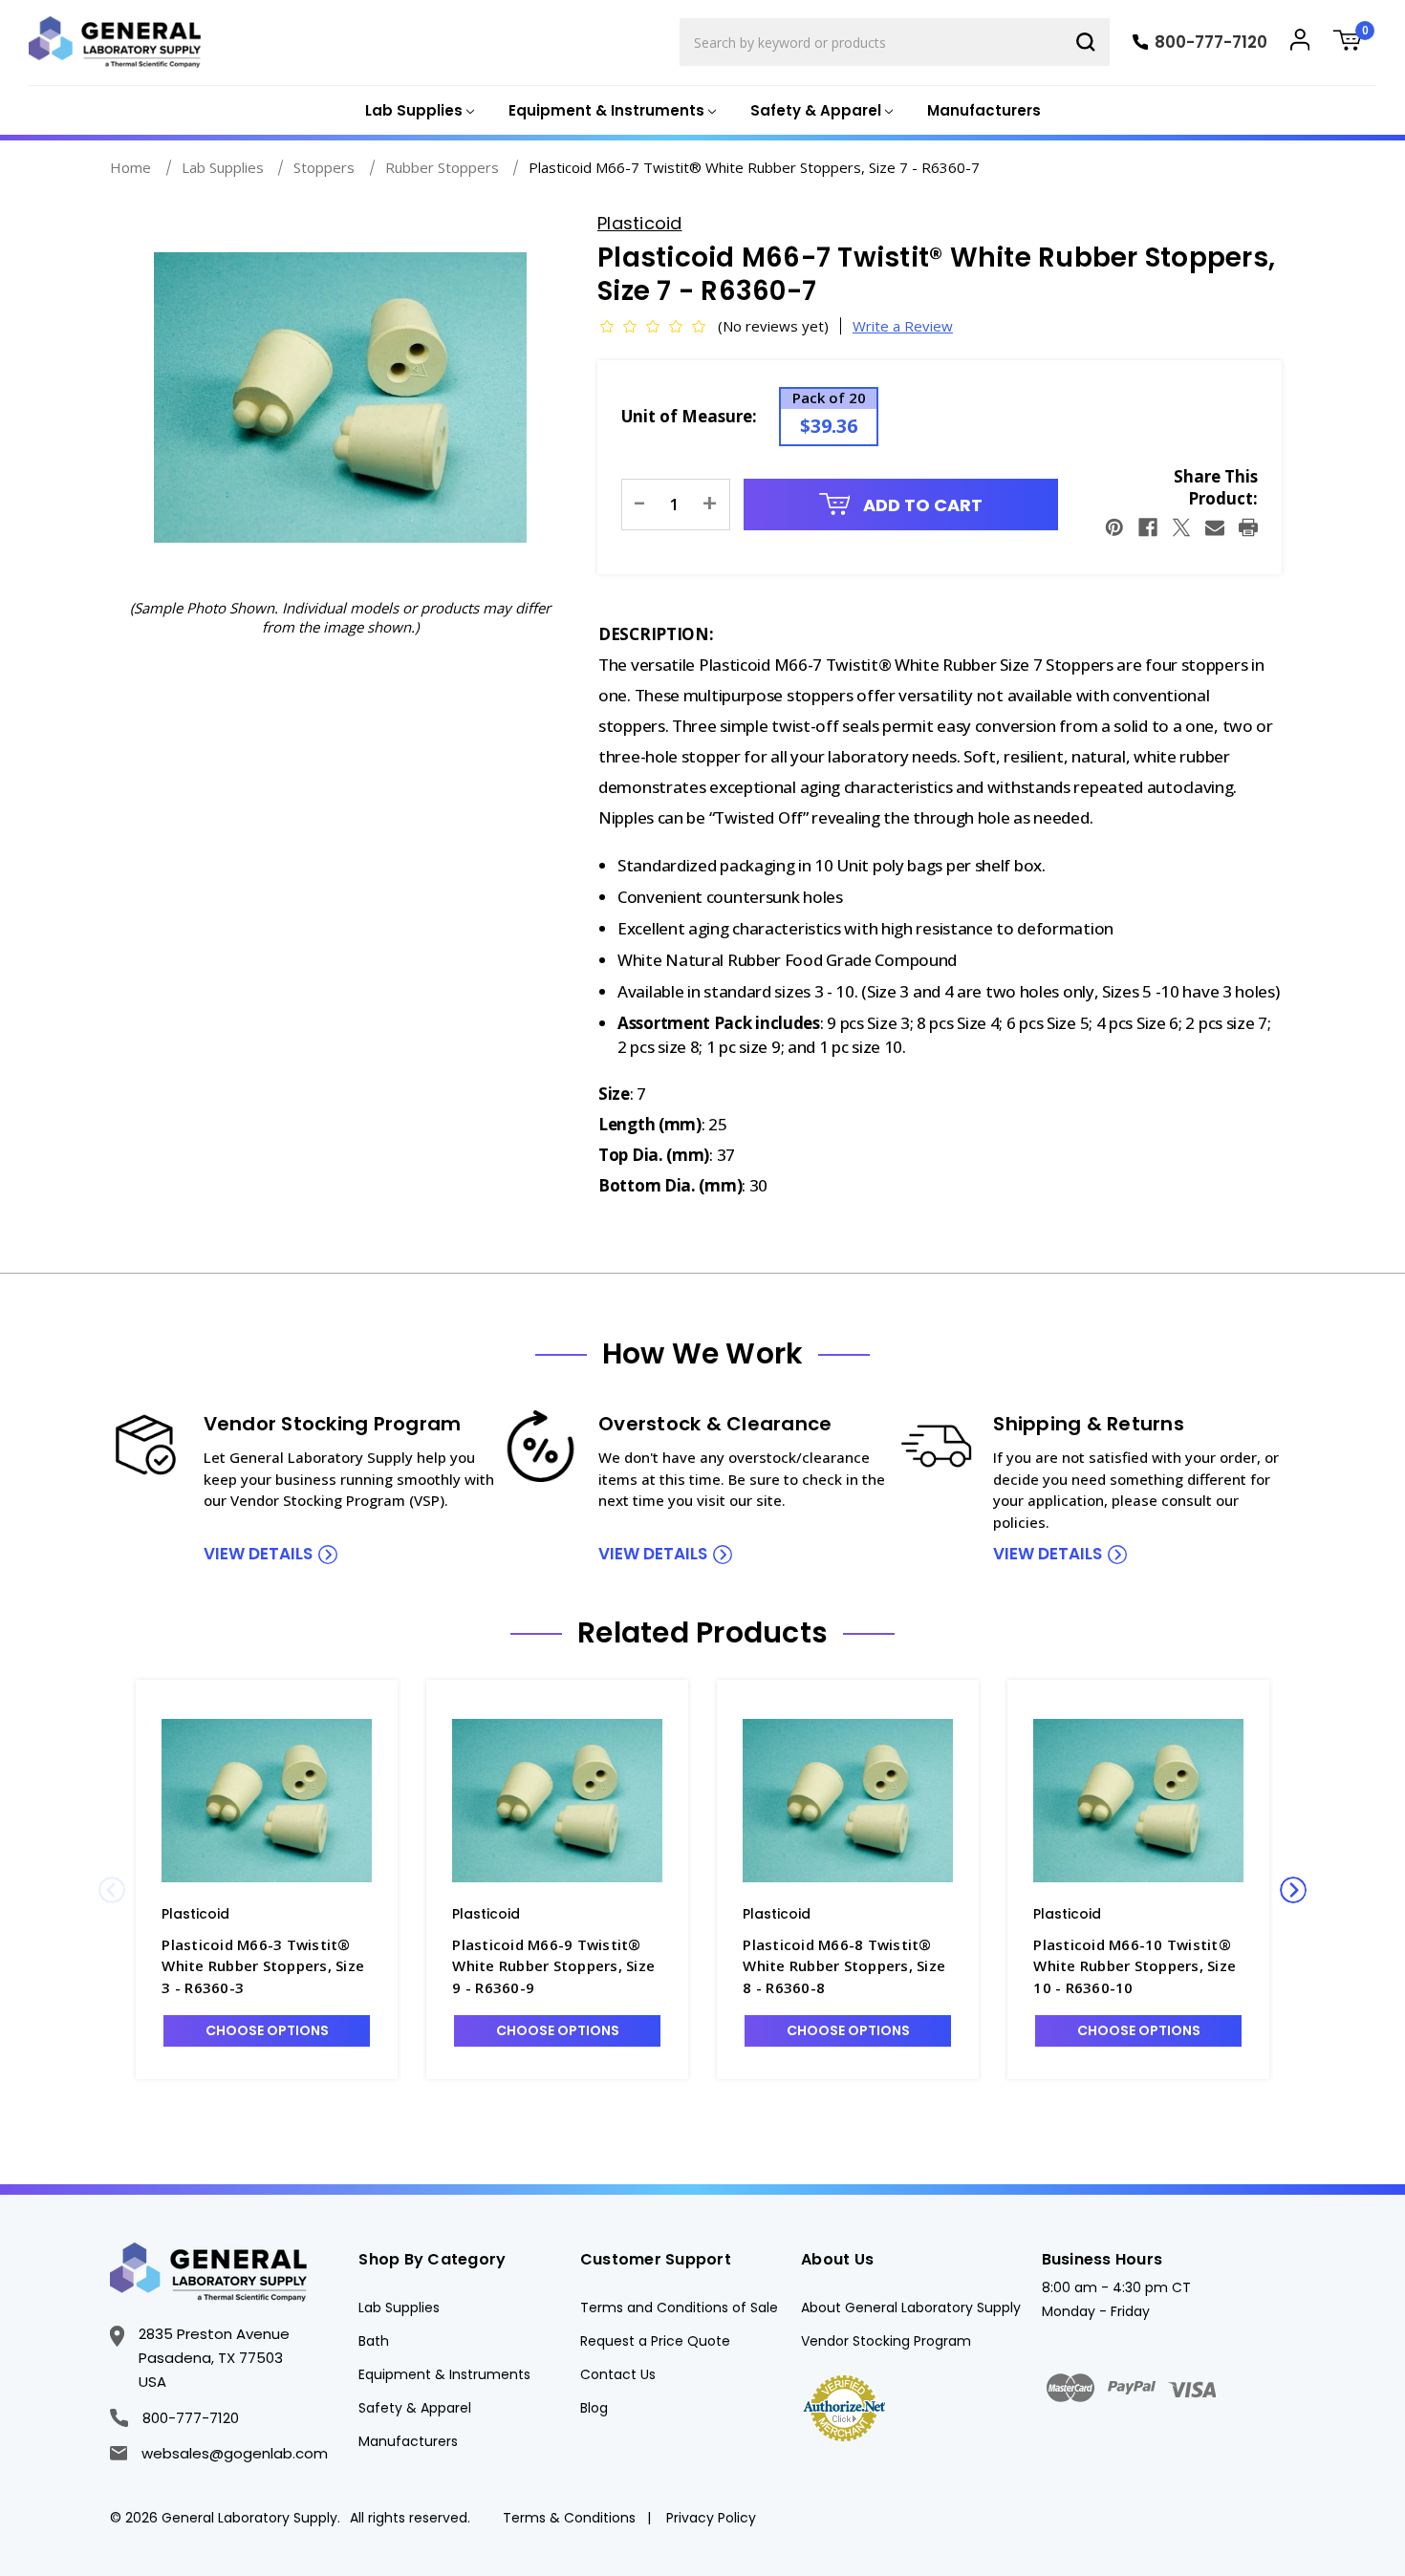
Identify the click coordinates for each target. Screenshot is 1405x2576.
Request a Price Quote (655, 2341)
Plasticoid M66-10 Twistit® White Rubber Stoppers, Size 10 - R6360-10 (1135, 1966)
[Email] (1215, 527)
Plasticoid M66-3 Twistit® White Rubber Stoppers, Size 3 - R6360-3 (263, 1966)
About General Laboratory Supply (911, 2308)
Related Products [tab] (702, 1633)
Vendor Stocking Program (886, 2341)
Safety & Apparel (415, 2408)
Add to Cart (921, 505)
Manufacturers (984, 110)
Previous (112, 1890)
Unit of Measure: (689, 416)
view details (258, 1554)
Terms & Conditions (569, 2518)
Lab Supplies (399, 2308)
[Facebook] (1148, 527)
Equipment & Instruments (444, 2374)
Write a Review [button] (903, 326)
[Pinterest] (1114, 527)
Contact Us (618, 2374)
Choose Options (267, 2030)
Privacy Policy (711, 2518)
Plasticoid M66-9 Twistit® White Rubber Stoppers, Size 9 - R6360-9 (553, 1966)
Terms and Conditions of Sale (679, 2308)
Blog (594, 2408)
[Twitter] (1181, 527)
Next (1293, 1890)
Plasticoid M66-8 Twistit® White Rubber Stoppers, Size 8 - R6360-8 (844, 1966)
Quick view (267, 1800)
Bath (374, 2341)
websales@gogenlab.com (235, 2453)
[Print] (1248, 527)
